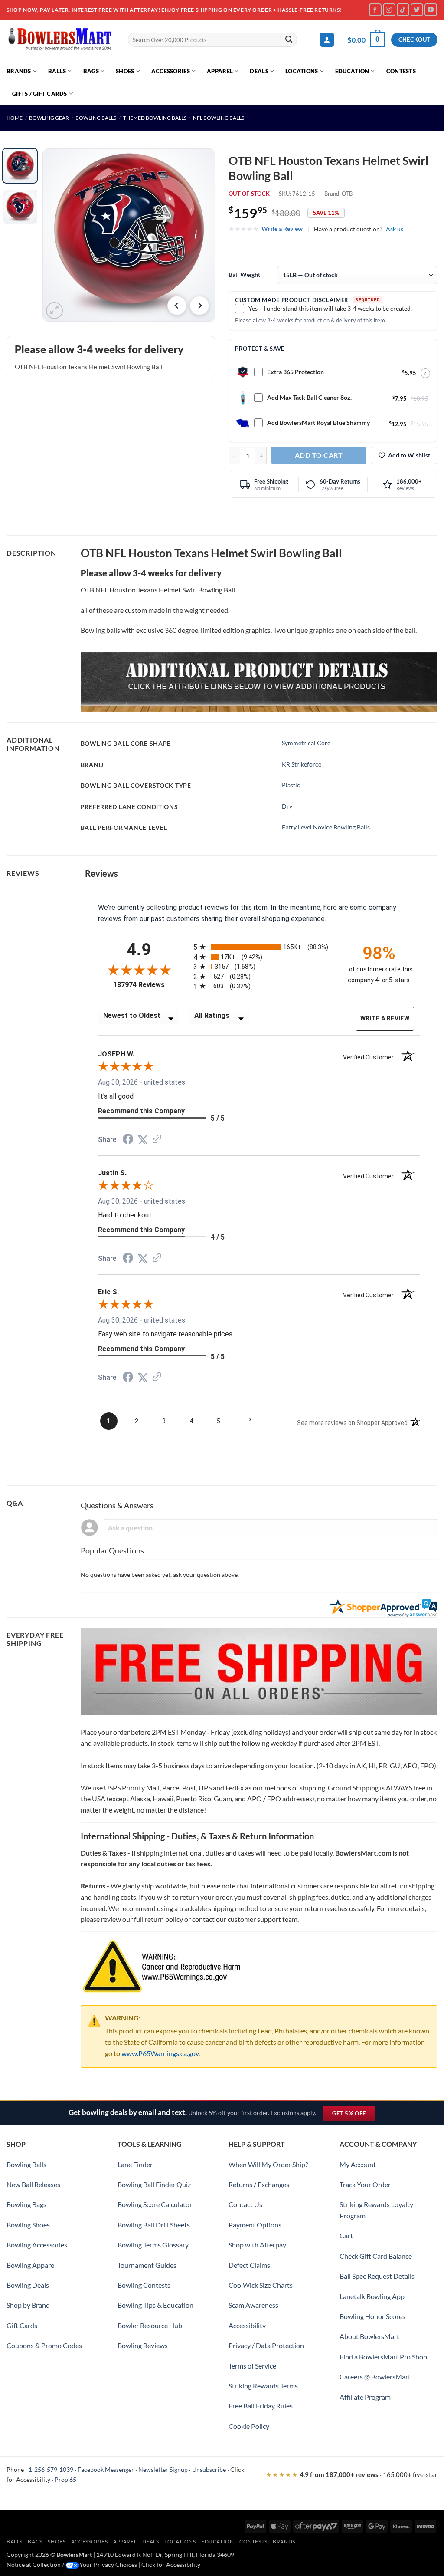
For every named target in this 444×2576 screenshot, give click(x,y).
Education (352, 71)
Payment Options (255, 2225)
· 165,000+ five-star (352, 2474)
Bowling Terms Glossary (153, 2245)
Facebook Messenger (106, 2469)
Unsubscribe (209, 2469)
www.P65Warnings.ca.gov (160, 2053)
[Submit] (289, 40)
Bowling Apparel (31, 2265)
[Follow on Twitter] (417, 10)
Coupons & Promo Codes (44, 2345)
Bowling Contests (144, 2285)
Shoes (125, 71)
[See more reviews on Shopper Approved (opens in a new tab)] (157, 1140)
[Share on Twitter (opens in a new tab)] (143, 1140)
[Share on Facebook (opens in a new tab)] (128, 1140)
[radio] (263, 947)
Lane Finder (135, 2164)
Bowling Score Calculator (155, 2204)
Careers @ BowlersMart (375, 2377)
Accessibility (247, 2325)
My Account (358, 2164)
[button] (327, 40)
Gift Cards (22, 2325)
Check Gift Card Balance (376, 2256)
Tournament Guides (147, 2265)
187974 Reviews (147, 985)
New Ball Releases (33, 2184)
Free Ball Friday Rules (261, 2406)
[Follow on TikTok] (403, 10)
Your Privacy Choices (108, 2564)
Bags (91, 71)
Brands (19, 71)
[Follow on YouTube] (431, 10)
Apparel (220, 71)
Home (15, 118)
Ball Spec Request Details (377, 2276)
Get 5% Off (354, 2115)
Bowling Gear (49, 118)
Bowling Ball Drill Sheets (154, 2225)
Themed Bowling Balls (155, 118)
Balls (57, 71)
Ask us (395, 229)
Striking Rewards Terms (263, 2386)
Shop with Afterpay (257, 2245)
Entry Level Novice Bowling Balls (326, 827)
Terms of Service (252, 2366)
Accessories (171, 71)
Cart (346, 2235)
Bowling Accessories (37, 2245)
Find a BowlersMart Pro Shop (383, 2357)
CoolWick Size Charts (261, 2285)
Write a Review (282, 229)
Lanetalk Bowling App (372, 2296)
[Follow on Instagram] (389, 10)
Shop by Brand (28, 2305)
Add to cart (319, 455)
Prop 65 (65, 2479)
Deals (259, 71)
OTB (347, 194)
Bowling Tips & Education (155, 2305)
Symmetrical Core (306, 743)
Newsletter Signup (163, 2469)
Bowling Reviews (143, 2345)
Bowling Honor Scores (372, 2316)
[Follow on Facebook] (375, 10)
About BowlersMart (369, 2336)
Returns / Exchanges (259, 2184)
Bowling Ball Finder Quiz (154, 2184)
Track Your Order (365, 2184)
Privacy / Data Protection (266, 2345)
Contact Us (245, 2204)
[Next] (199, 306)
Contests (401, 71)
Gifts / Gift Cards (40, 94)
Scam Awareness (253, 2305)
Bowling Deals (28, 2285)
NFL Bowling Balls (219, 118)
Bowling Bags (26, 2204)
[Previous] (177, 306)
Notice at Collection (34, 2564)
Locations (302, 71)
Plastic (291, 785)
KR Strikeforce (302, 764)
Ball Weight (244, 275)
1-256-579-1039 (51, 2469)
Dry (287, 806)
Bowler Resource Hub (150, 2325)
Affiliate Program (365, 2397)
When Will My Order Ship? (268, 2164)
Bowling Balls (96, 118)
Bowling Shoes (28, 2225)
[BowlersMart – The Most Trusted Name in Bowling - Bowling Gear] (61, 40)
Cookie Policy (249, 2426)
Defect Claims (249, 2265)
